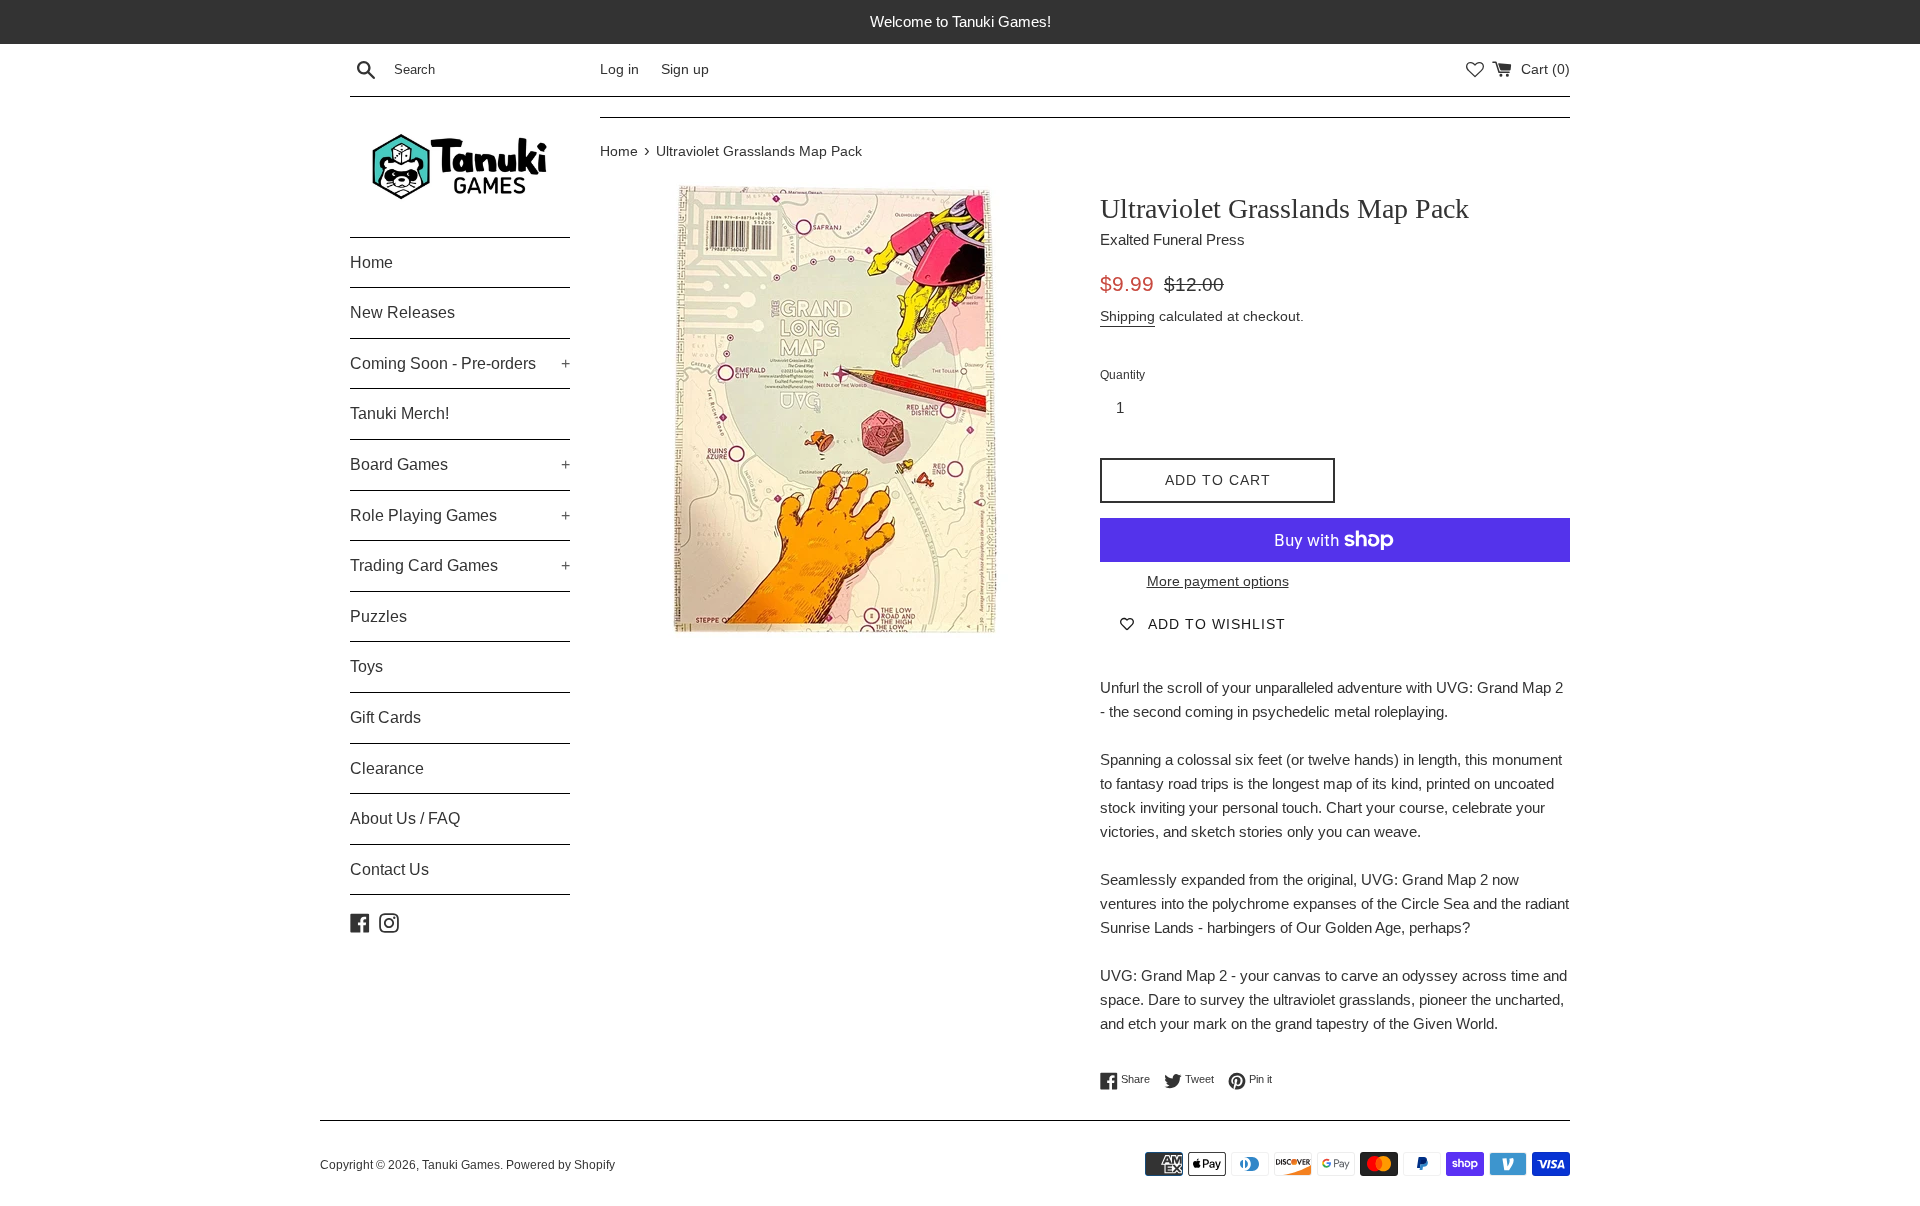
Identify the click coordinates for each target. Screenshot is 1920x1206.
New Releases (402, 312)
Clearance (387, 768)
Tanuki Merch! (399, 413)
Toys (366, 666)
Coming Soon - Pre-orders (460, 363)
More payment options (1218, 581)
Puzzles (378, 616)
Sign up (685, 69)
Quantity (1122, 375)
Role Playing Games (460, 515)
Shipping (1127, 316)
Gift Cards (385, 717)
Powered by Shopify (560, 1165)
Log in (619, 69)
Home (371, 262)
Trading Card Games (460, 565)
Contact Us (389, 869)
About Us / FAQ (405, 818)
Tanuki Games (461, 1165)
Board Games (460, 464)
